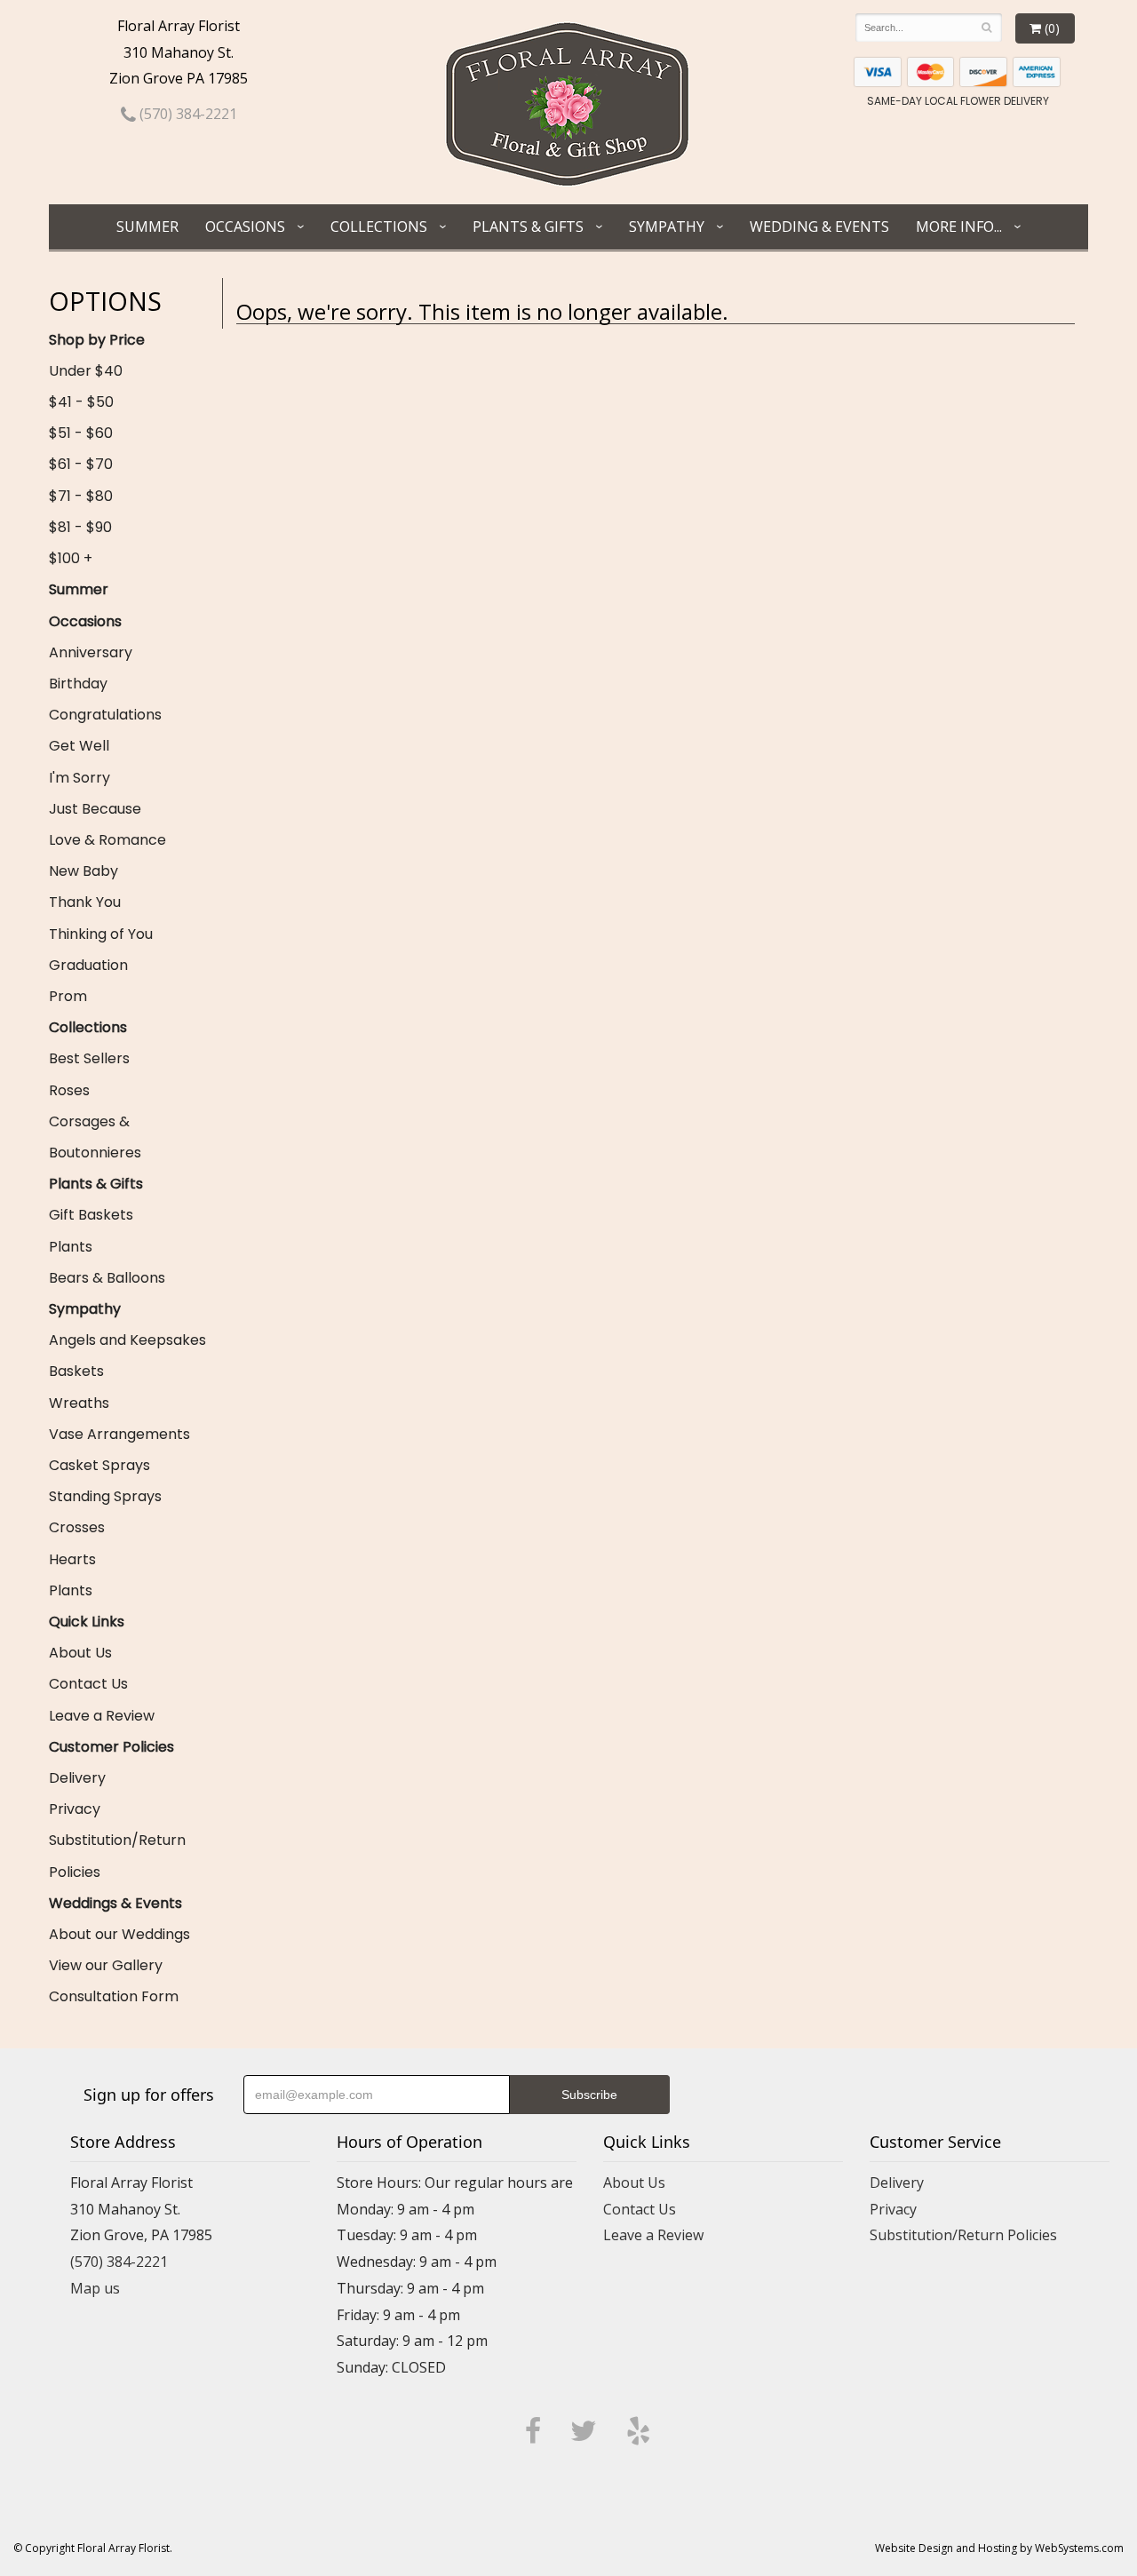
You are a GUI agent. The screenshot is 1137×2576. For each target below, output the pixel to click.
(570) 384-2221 (187, 114)
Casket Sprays (99, 1465)
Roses (69, 1090)
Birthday (78, 684)
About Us (80, 1653)
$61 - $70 (81, 464)
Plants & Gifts (528, 227)
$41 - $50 (81, 402)
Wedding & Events (819, 227)
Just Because (95, 809)
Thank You (85, 902)
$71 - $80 (81, 496)
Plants (71, 1247)
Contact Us (88, 1684)
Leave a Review (102, 1716)
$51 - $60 (81, 433)
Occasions (245, 227)
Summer (147, 227)
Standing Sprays (105, 1496)
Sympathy (667, 227)
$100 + (71, 558)
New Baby (83, 871)
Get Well (79, 746)
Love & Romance (107, 840)
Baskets (76, 1371)
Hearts (72, 1559)
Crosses (77, 1527)
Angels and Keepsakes (127, 1340)
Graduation (88, 965)
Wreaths (79, 1403)
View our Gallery (106, 1965)
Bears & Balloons (107, 1278)
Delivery (77, 1778)
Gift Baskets (91, 1215)
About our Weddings (119, 1934)
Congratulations (105, 715)
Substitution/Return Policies (117, 1856)
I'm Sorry (80, 778)
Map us (95, 2288)
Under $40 (86, 371)
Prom (68, 996)
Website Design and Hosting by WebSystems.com (999, 2548)
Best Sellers (89, 1058)
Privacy (75, 1809)
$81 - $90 (80, 527)
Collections (379, 227)
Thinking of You (101, 934)
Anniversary (91, 652)
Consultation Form (114, 1996)
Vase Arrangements (119, 1434)
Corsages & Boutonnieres (95, 1137)
